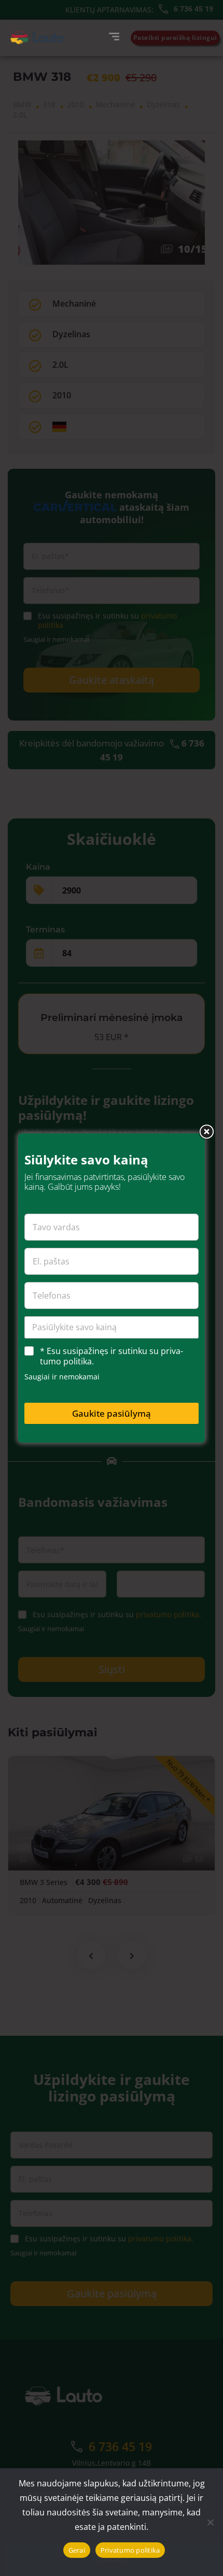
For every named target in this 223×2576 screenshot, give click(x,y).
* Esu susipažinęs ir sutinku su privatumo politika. (112, 1357)
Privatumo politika (130, 2550)
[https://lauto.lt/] (37, 38)
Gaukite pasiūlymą (112, 1413)
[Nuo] (210, 2522)
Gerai (77, 2550)
